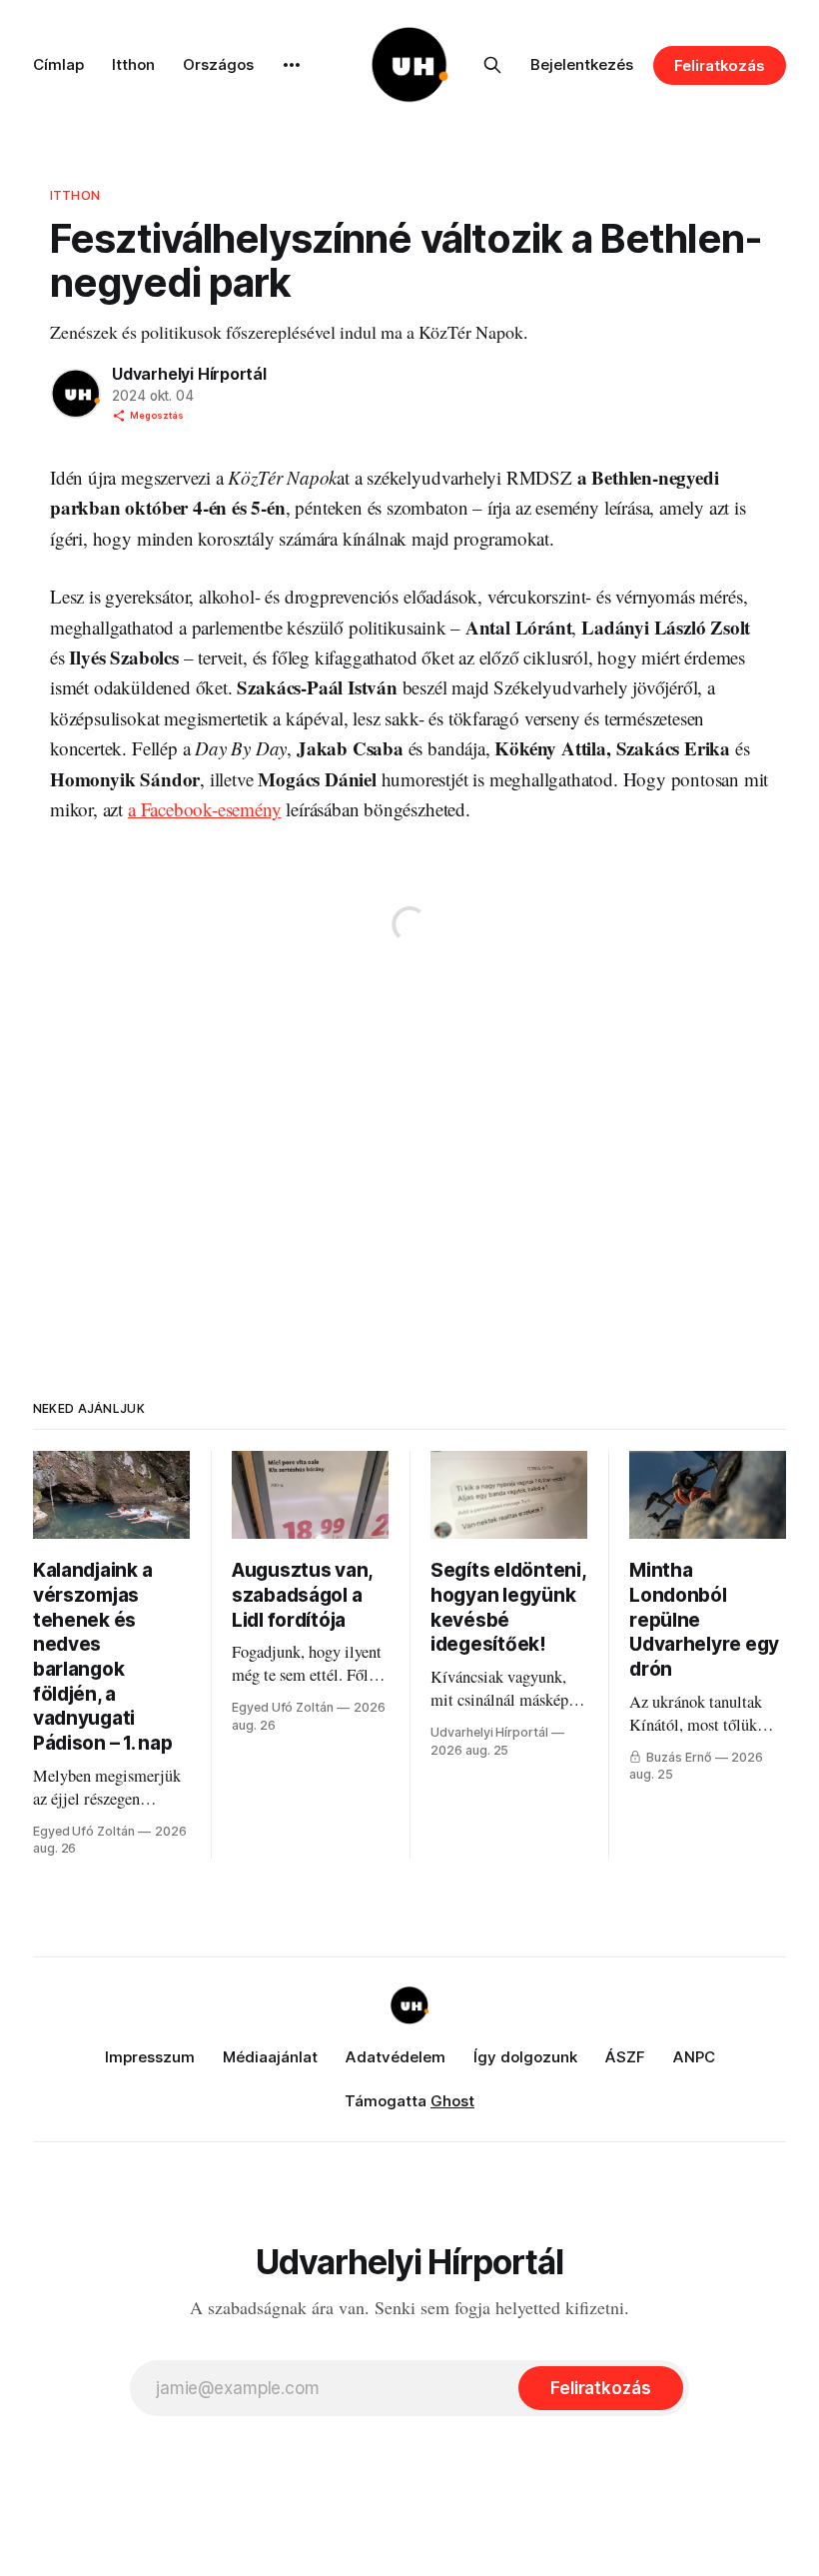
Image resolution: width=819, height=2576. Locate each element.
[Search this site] (492, 65)
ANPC (694, 2057)
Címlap (58, 64)
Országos (218, 64)
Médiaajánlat (270, 2057)
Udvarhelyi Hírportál (189, 374)
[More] (292, 65)
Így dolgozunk (525, 2057)
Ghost (452, 2101)
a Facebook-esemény (205, 809)
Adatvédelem (396, 2057)
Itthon (133, 64)
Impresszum (150, 2057)
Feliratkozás (720, 65)
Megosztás (157, 415)
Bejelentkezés (582, 64)
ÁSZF (625, 2057)
